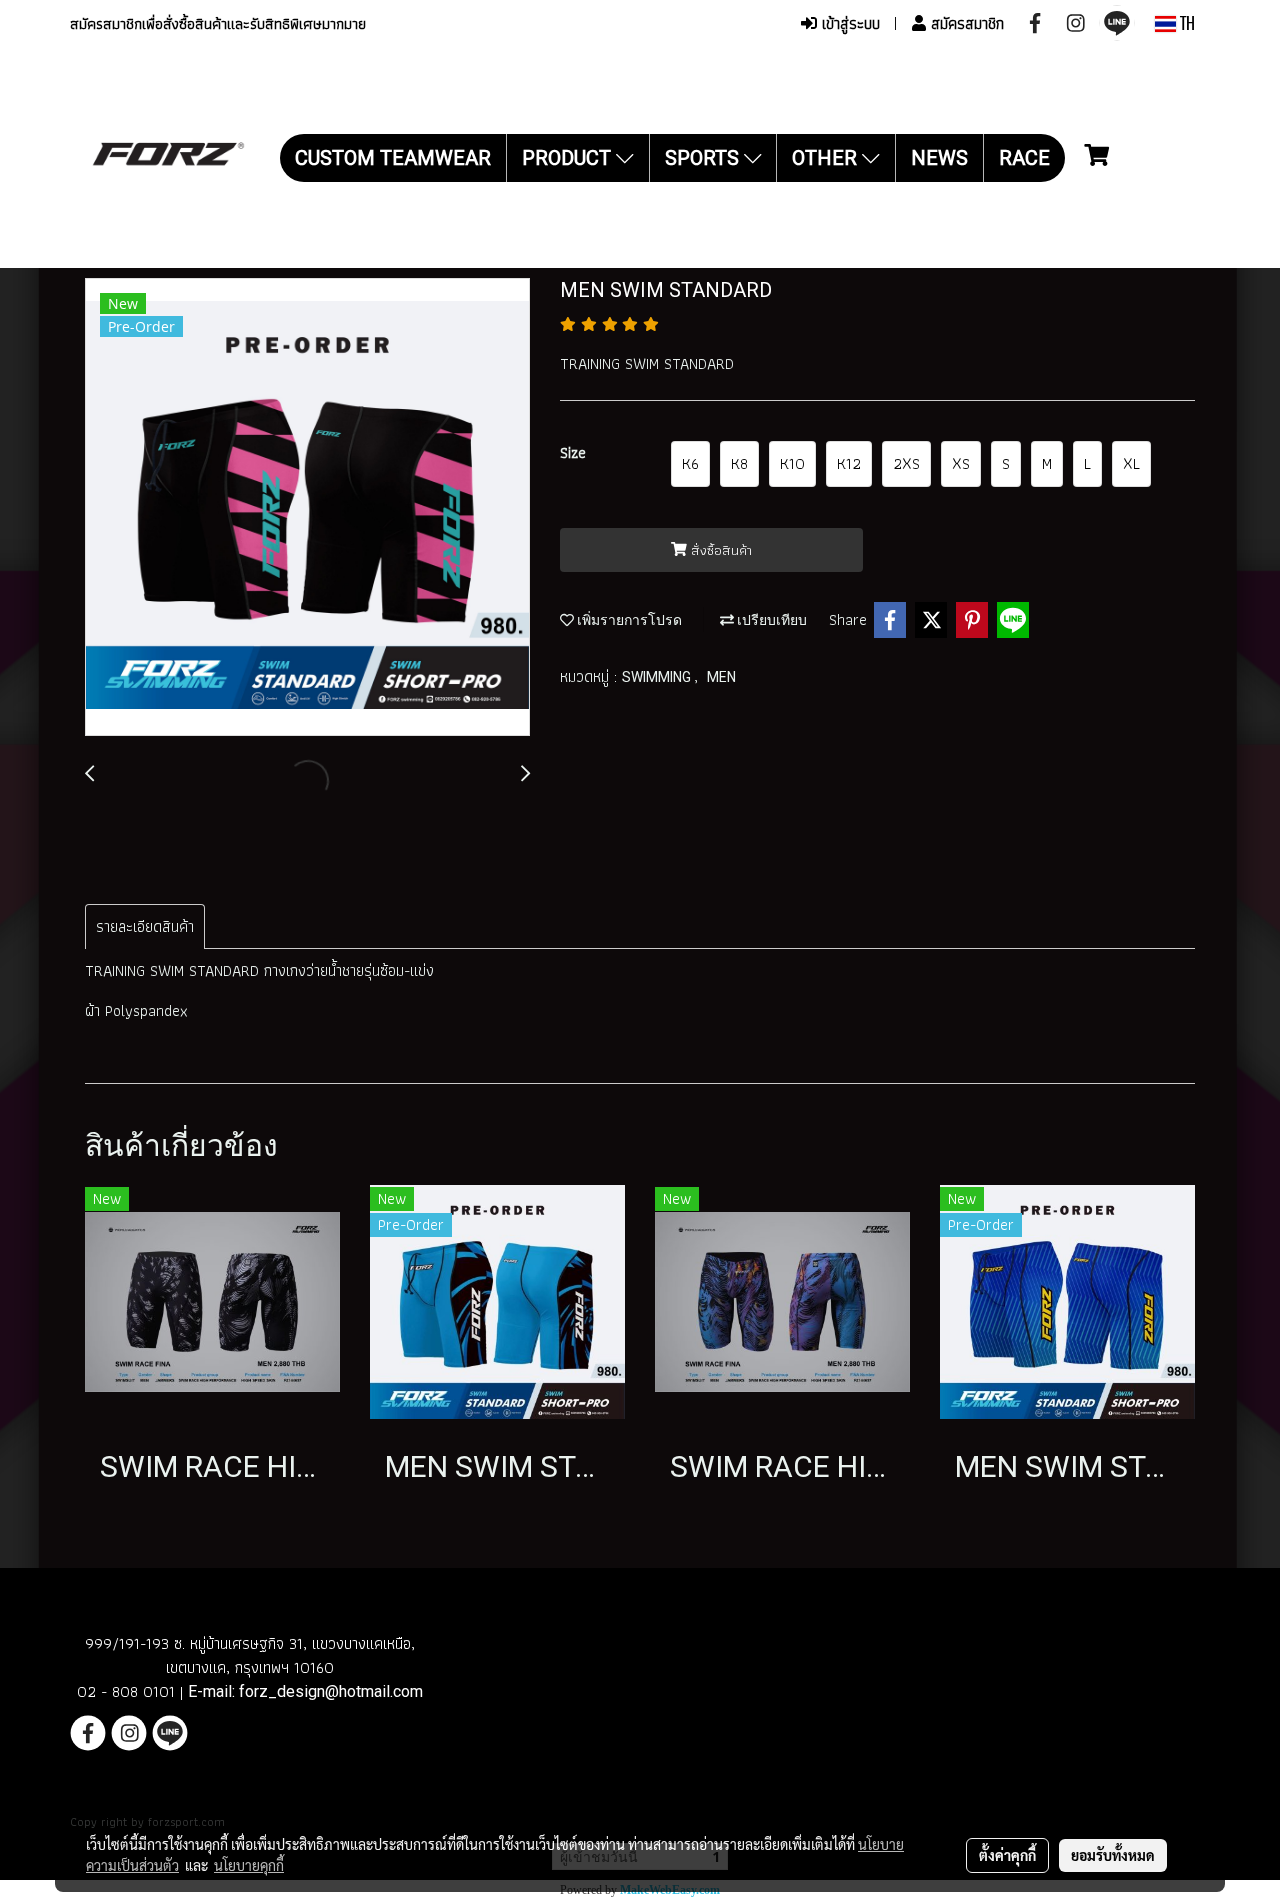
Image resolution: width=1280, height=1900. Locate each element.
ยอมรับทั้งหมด (1113, 1855)
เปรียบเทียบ (770, 620)
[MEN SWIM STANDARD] (307, 508)
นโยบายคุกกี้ (249, 1865)
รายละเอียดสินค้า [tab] (145, 926)
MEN (721, 677)
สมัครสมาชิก (965, 23)
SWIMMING (658, 677)
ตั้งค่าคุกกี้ (1007, 1855)
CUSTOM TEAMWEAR (393, 158)
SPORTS (704, 158)
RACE (1024, 158)
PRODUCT (569, 158)
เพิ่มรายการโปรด (628, 620)
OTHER (827, 158)
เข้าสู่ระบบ (848, 23)
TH (1185, 23)
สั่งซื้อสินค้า (719, 550)
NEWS (939, 158)
